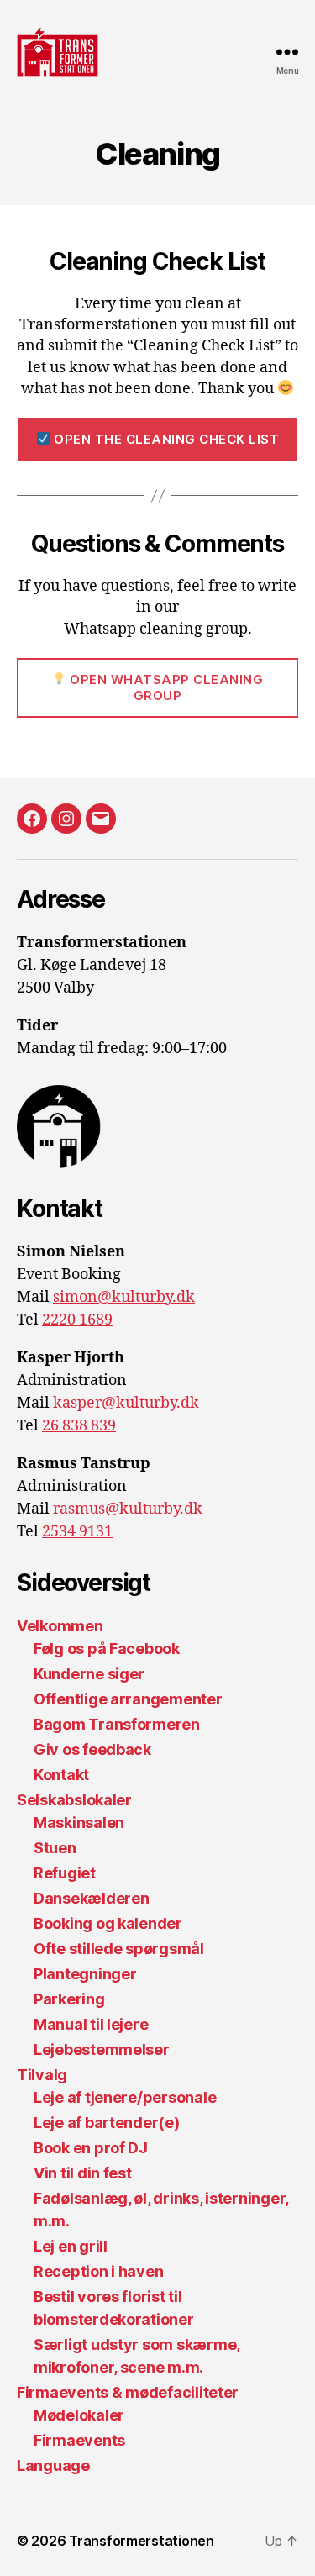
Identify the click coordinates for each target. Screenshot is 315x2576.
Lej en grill (71, 2246)
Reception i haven (98, 2271)
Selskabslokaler (74, 1800)
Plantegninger (85, 1974)
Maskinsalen (79, 1823)
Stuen (55, 1848)
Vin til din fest (83, 2173)
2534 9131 (77, 1532)
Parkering (69, 1999)
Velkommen (60, 1626)
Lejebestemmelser (102, 2049)
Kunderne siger (89, 1674)
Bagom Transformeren (117, 1724)
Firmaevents (79, 2440)
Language (53, 2465)
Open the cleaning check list (165, 439)
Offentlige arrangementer (128, 1699)
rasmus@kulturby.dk (128, 1509)
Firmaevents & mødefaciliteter (128, 2392)
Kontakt (61, 1775)
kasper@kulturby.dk (126, 1403)
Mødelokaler (79, 2415)
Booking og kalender (108, 1923)
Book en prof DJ (91, 2148)
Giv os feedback (92, 1749)
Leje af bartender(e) (107, 2123)
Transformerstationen (142, 2541)
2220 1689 (77, 1320)
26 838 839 (79, 1426)
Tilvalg (42, 2075)
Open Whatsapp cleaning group (165, 687)
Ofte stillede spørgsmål (119, 1949)
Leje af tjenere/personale (125, 2097)
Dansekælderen (92, 1898)
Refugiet (65, 1873)
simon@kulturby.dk (124, 1297)
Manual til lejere (91, 2024)
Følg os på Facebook (107, 1649)
